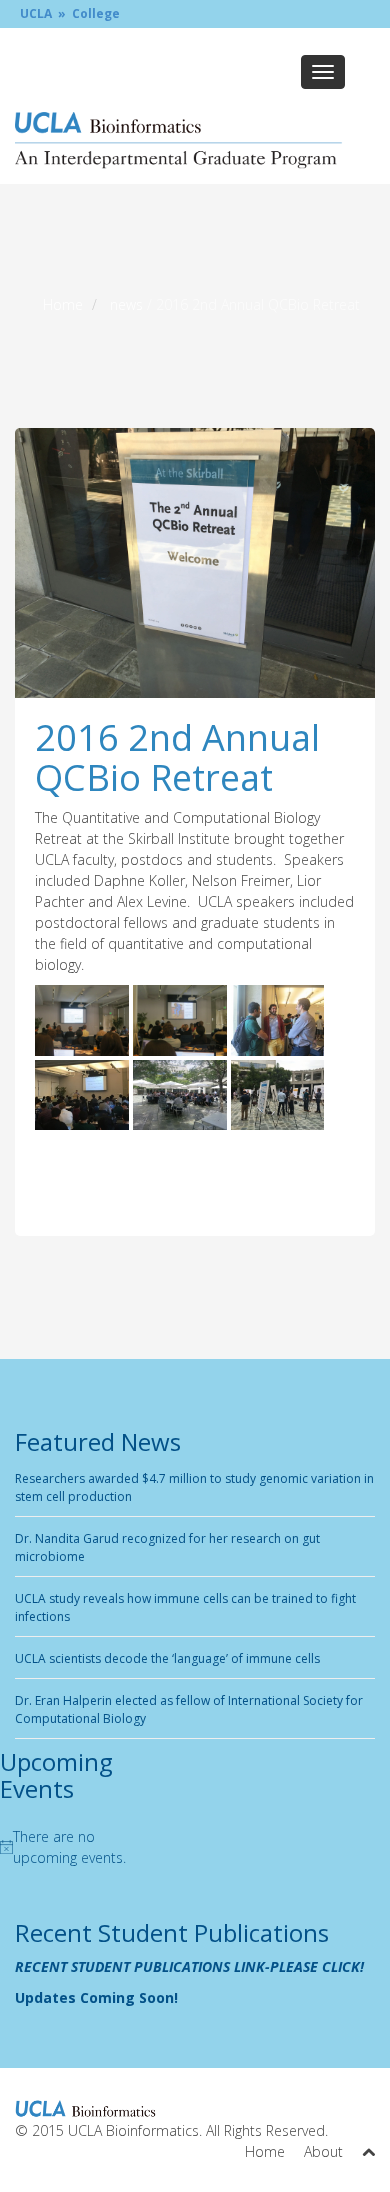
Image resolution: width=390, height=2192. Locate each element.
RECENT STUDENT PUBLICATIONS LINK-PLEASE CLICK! (189, 1966)
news (126, 304)
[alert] (65, 1847)
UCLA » (43, 13)
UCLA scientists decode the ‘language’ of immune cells (167, 1658)
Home (63, 304)
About (323, 2151)
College (96, 13)
